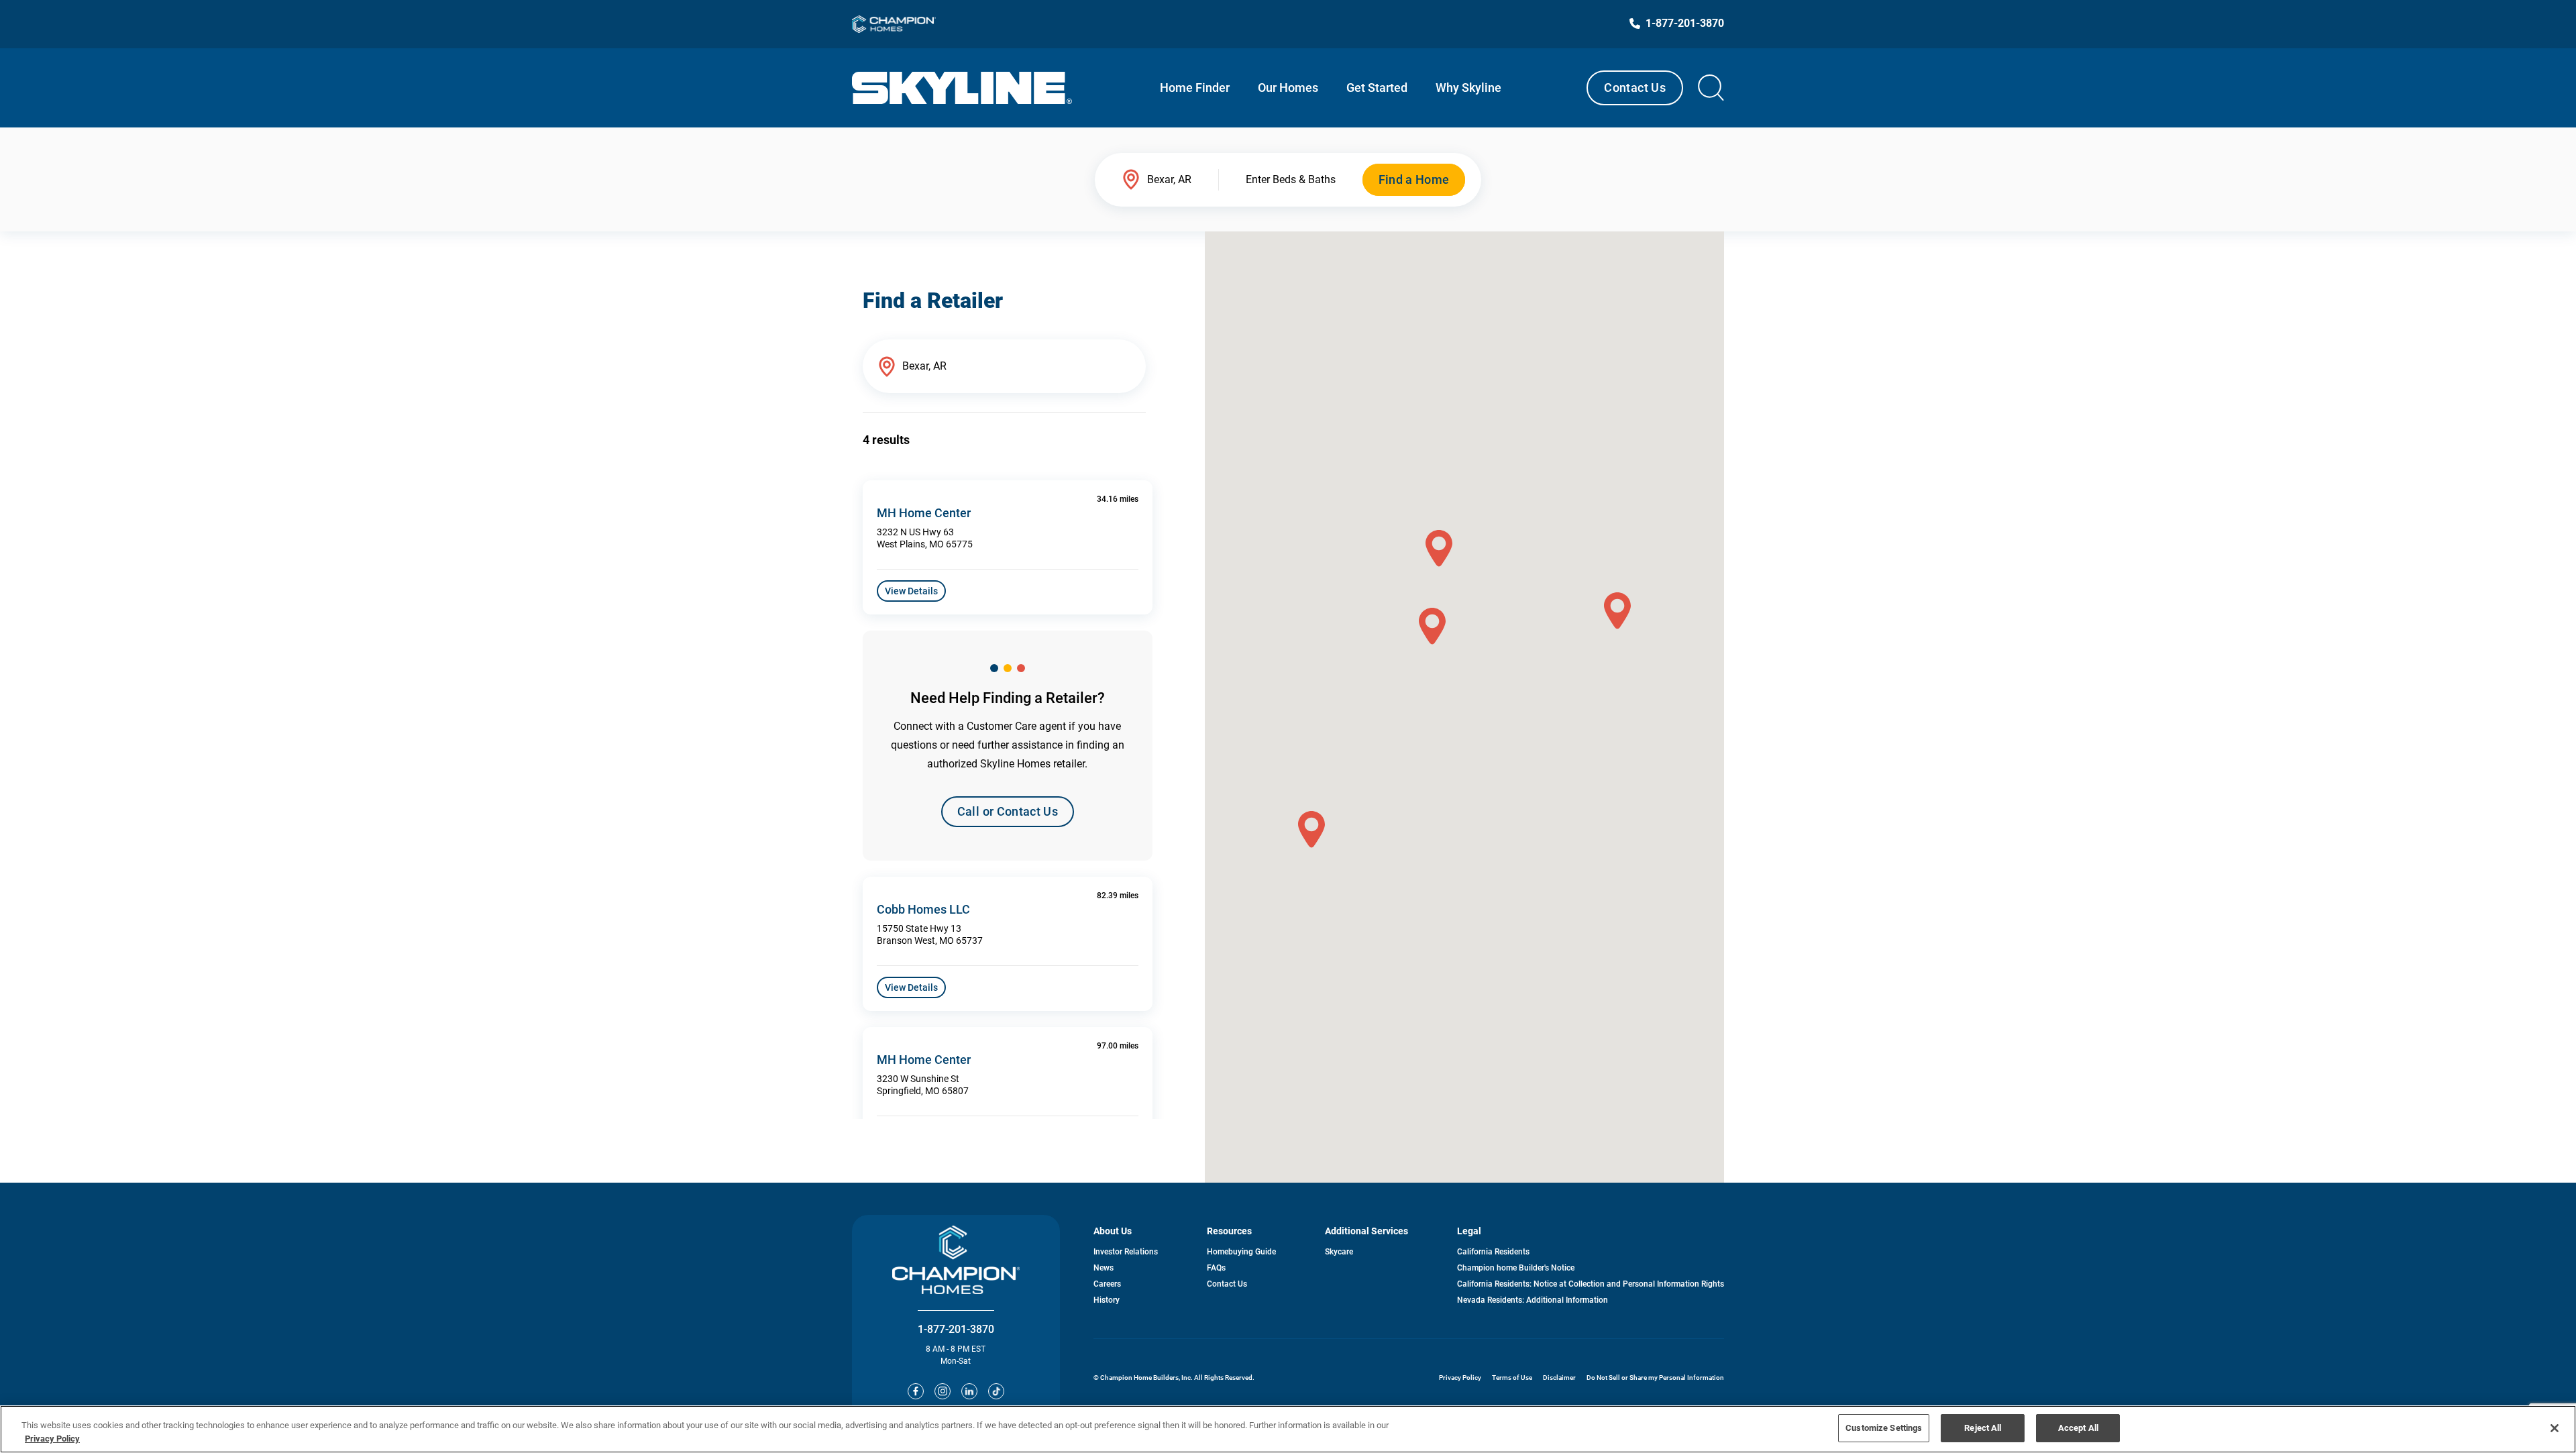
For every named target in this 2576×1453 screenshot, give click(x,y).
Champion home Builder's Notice (1516, 1268)
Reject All (1983, 1428)
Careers (1107, 1284)
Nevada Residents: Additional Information (1533, 1300)
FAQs (1216, 1268)
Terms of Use (1512, 1378)
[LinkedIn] (969, 1391)
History (1107, 1300)
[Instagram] (943, 1391)
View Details (911, 591)
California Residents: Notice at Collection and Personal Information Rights (1591, 1284)
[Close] (2555, 1428)
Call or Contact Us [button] (1008, 811)
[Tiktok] (996, 1391)
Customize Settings (1884, 1428)
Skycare (1339, 1252)
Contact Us (1635, 88)
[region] (1288, 1429)
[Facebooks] (916, 1391)
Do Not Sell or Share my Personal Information (1655, 1378)
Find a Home (1414, 179)
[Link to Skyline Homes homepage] (962, 88)
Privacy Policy (1460, 1378)
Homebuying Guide (1241, 1252)
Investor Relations (1126, 1252)
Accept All (2078, 1428)
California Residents (1493, 1252)
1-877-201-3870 (956, 1329)
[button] (1617, 611)
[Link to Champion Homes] (894, 24)
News (1104, 1268)
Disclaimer (1559, 1378)
